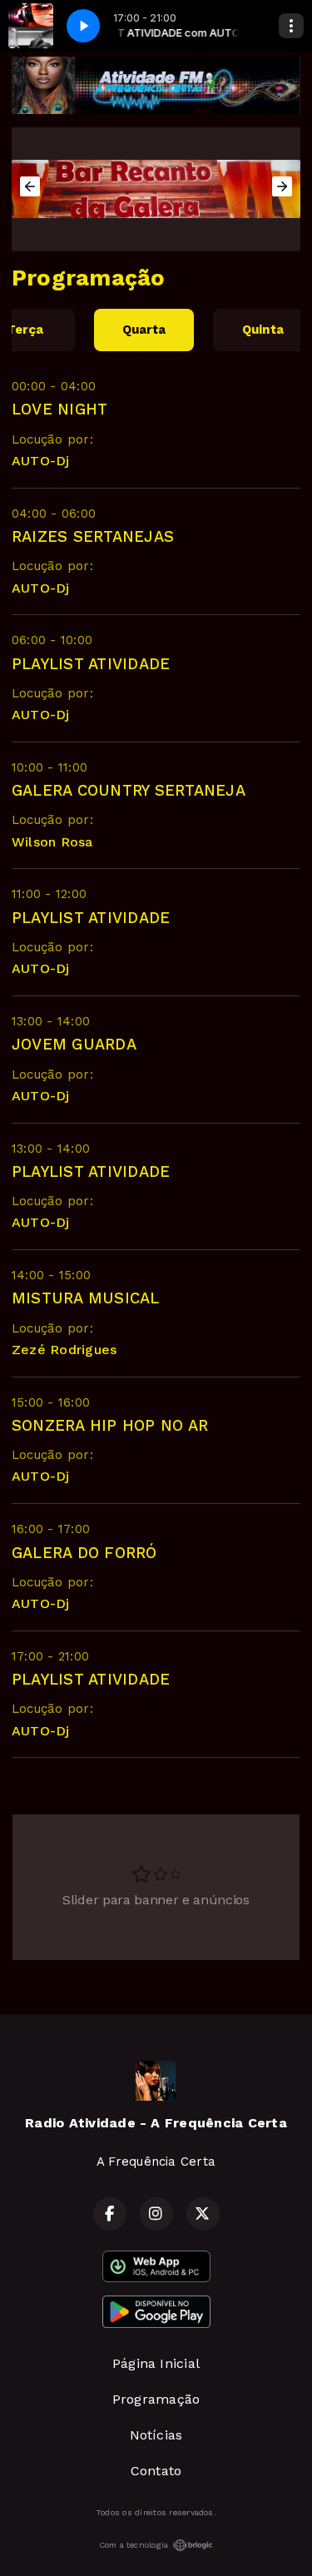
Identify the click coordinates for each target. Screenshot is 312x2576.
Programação (156, 2399)
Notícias (156, 2435)
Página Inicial (156, 2363)
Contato (156, 2471)
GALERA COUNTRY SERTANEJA (129, 790)
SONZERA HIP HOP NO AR (110, 1425)
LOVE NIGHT (59, 409)
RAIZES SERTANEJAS (93, 536)
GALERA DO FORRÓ (84, 1553)
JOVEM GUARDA (74, 1044)
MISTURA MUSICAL (86, 1298)
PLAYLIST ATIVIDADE (91, 664)
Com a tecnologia (134, 2545)
